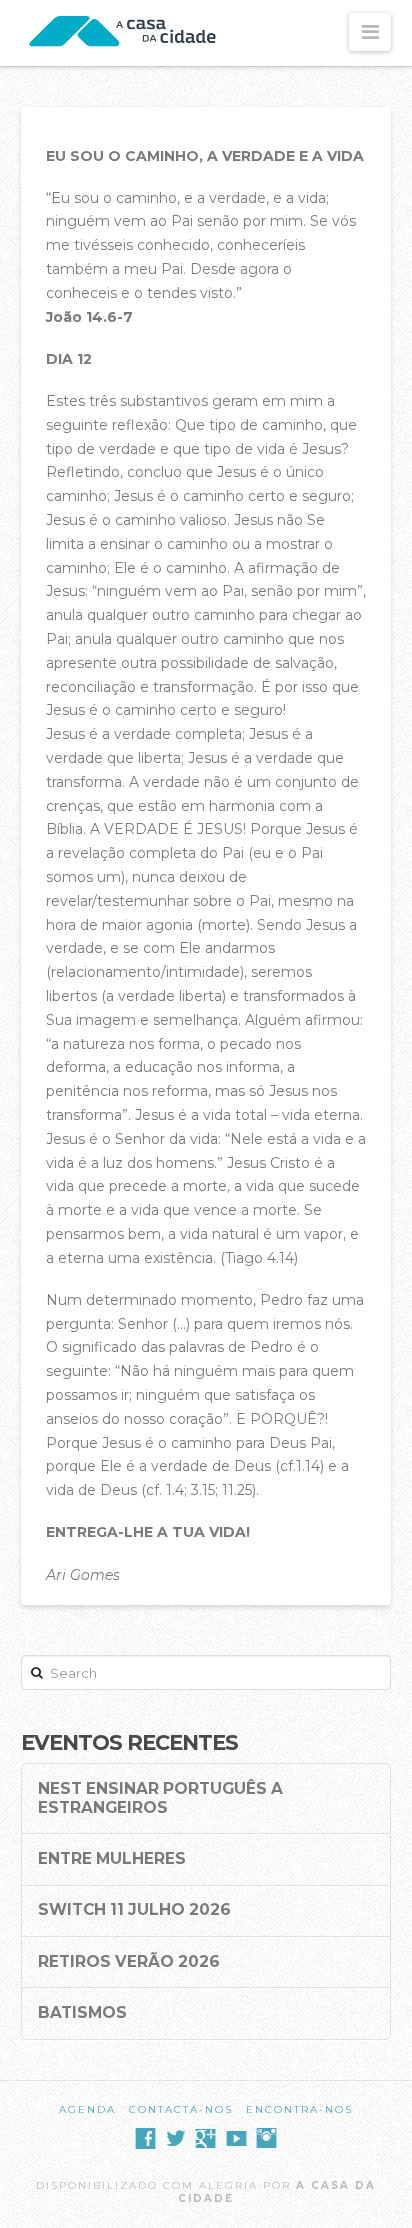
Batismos (82, 2013)
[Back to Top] (384, 2200)
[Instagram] (266, 2138)
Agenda (87, 2109)
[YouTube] (236, 2138)
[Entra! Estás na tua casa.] (124, 32)
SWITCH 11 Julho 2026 (134, 1910)
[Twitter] (175, 2138)
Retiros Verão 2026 (129, 1962)
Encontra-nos (299, 2109)
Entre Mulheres (112, 1859)
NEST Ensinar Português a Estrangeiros (160, 1798)
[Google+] (205, 2138)
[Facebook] (145, 2138)
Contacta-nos (181, 2109)
